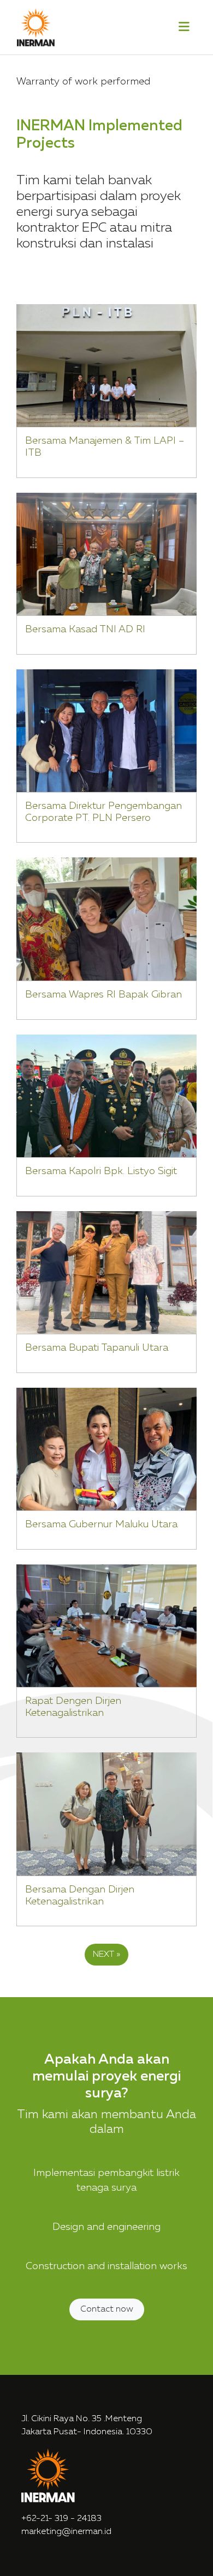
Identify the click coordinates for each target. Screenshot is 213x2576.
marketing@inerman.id (66, 2532)
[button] (184, 28)
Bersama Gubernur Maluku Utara (101, 1525)
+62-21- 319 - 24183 (61, 2519)
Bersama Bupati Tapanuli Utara (97, 1348)
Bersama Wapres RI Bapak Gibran (103, 995)
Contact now (107, 2309)
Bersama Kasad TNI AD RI (85, 630)
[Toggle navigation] (184, 27)
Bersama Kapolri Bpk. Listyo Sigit (101, 1171)
